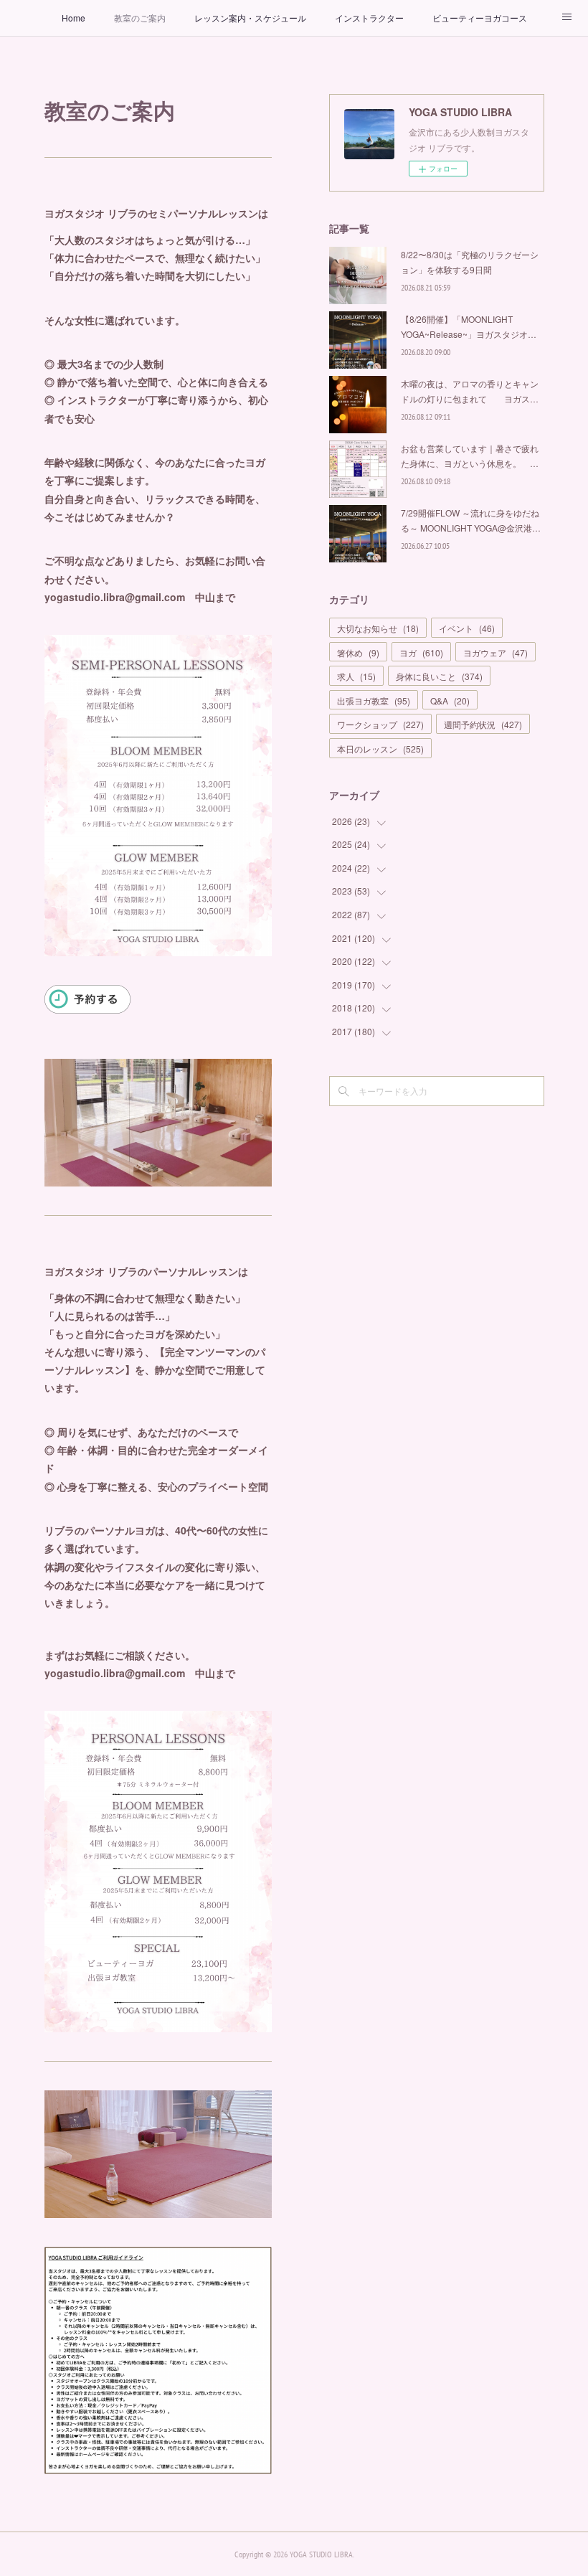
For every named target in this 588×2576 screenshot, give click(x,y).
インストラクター (369, 18)
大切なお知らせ (378, 628)
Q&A (450, 700)
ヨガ (421, 652)
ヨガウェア (495, 652)
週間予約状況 (483, 724)
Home (73, 18)
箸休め (358, 652)
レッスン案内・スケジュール (250, 18)
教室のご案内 (140, 18)
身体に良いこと (439, 676)
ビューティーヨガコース (480, 18)
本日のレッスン (380, 749)
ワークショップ (380, 724)
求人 (356, 676)
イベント (467, 628)
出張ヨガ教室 (374, 700)
